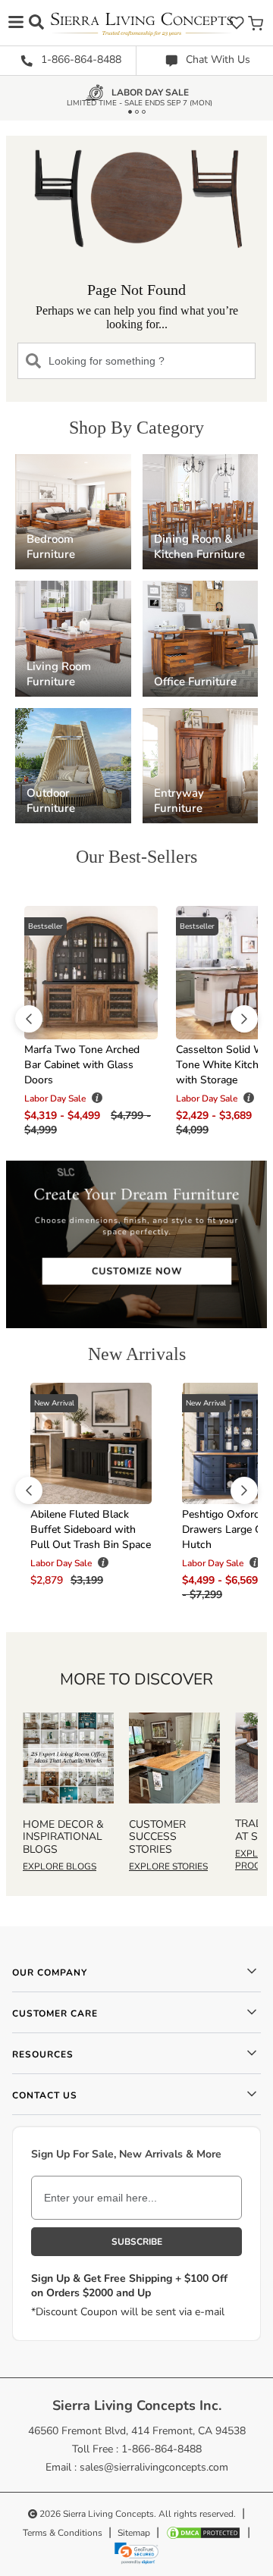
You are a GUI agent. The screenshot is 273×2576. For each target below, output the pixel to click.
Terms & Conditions (63, 2533)
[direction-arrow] (29, 1019)
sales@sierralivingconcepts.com (154, 2467)
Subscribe (137, 2242)
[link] (136, 2553)
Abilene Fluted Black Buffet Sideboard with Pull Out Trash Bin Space (91, 1529)
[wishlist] (237, 22)
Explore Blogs (60, 1866)
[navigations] (16, 22)
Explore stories (168, 1866)
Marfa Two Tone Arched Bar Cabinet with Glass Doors (82, 1065)
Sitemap (134, 2533)
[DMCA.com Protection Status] (203, 2533)
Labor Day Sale (150, 95)
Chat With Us (217, 60)
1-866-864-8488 (80, 60)
